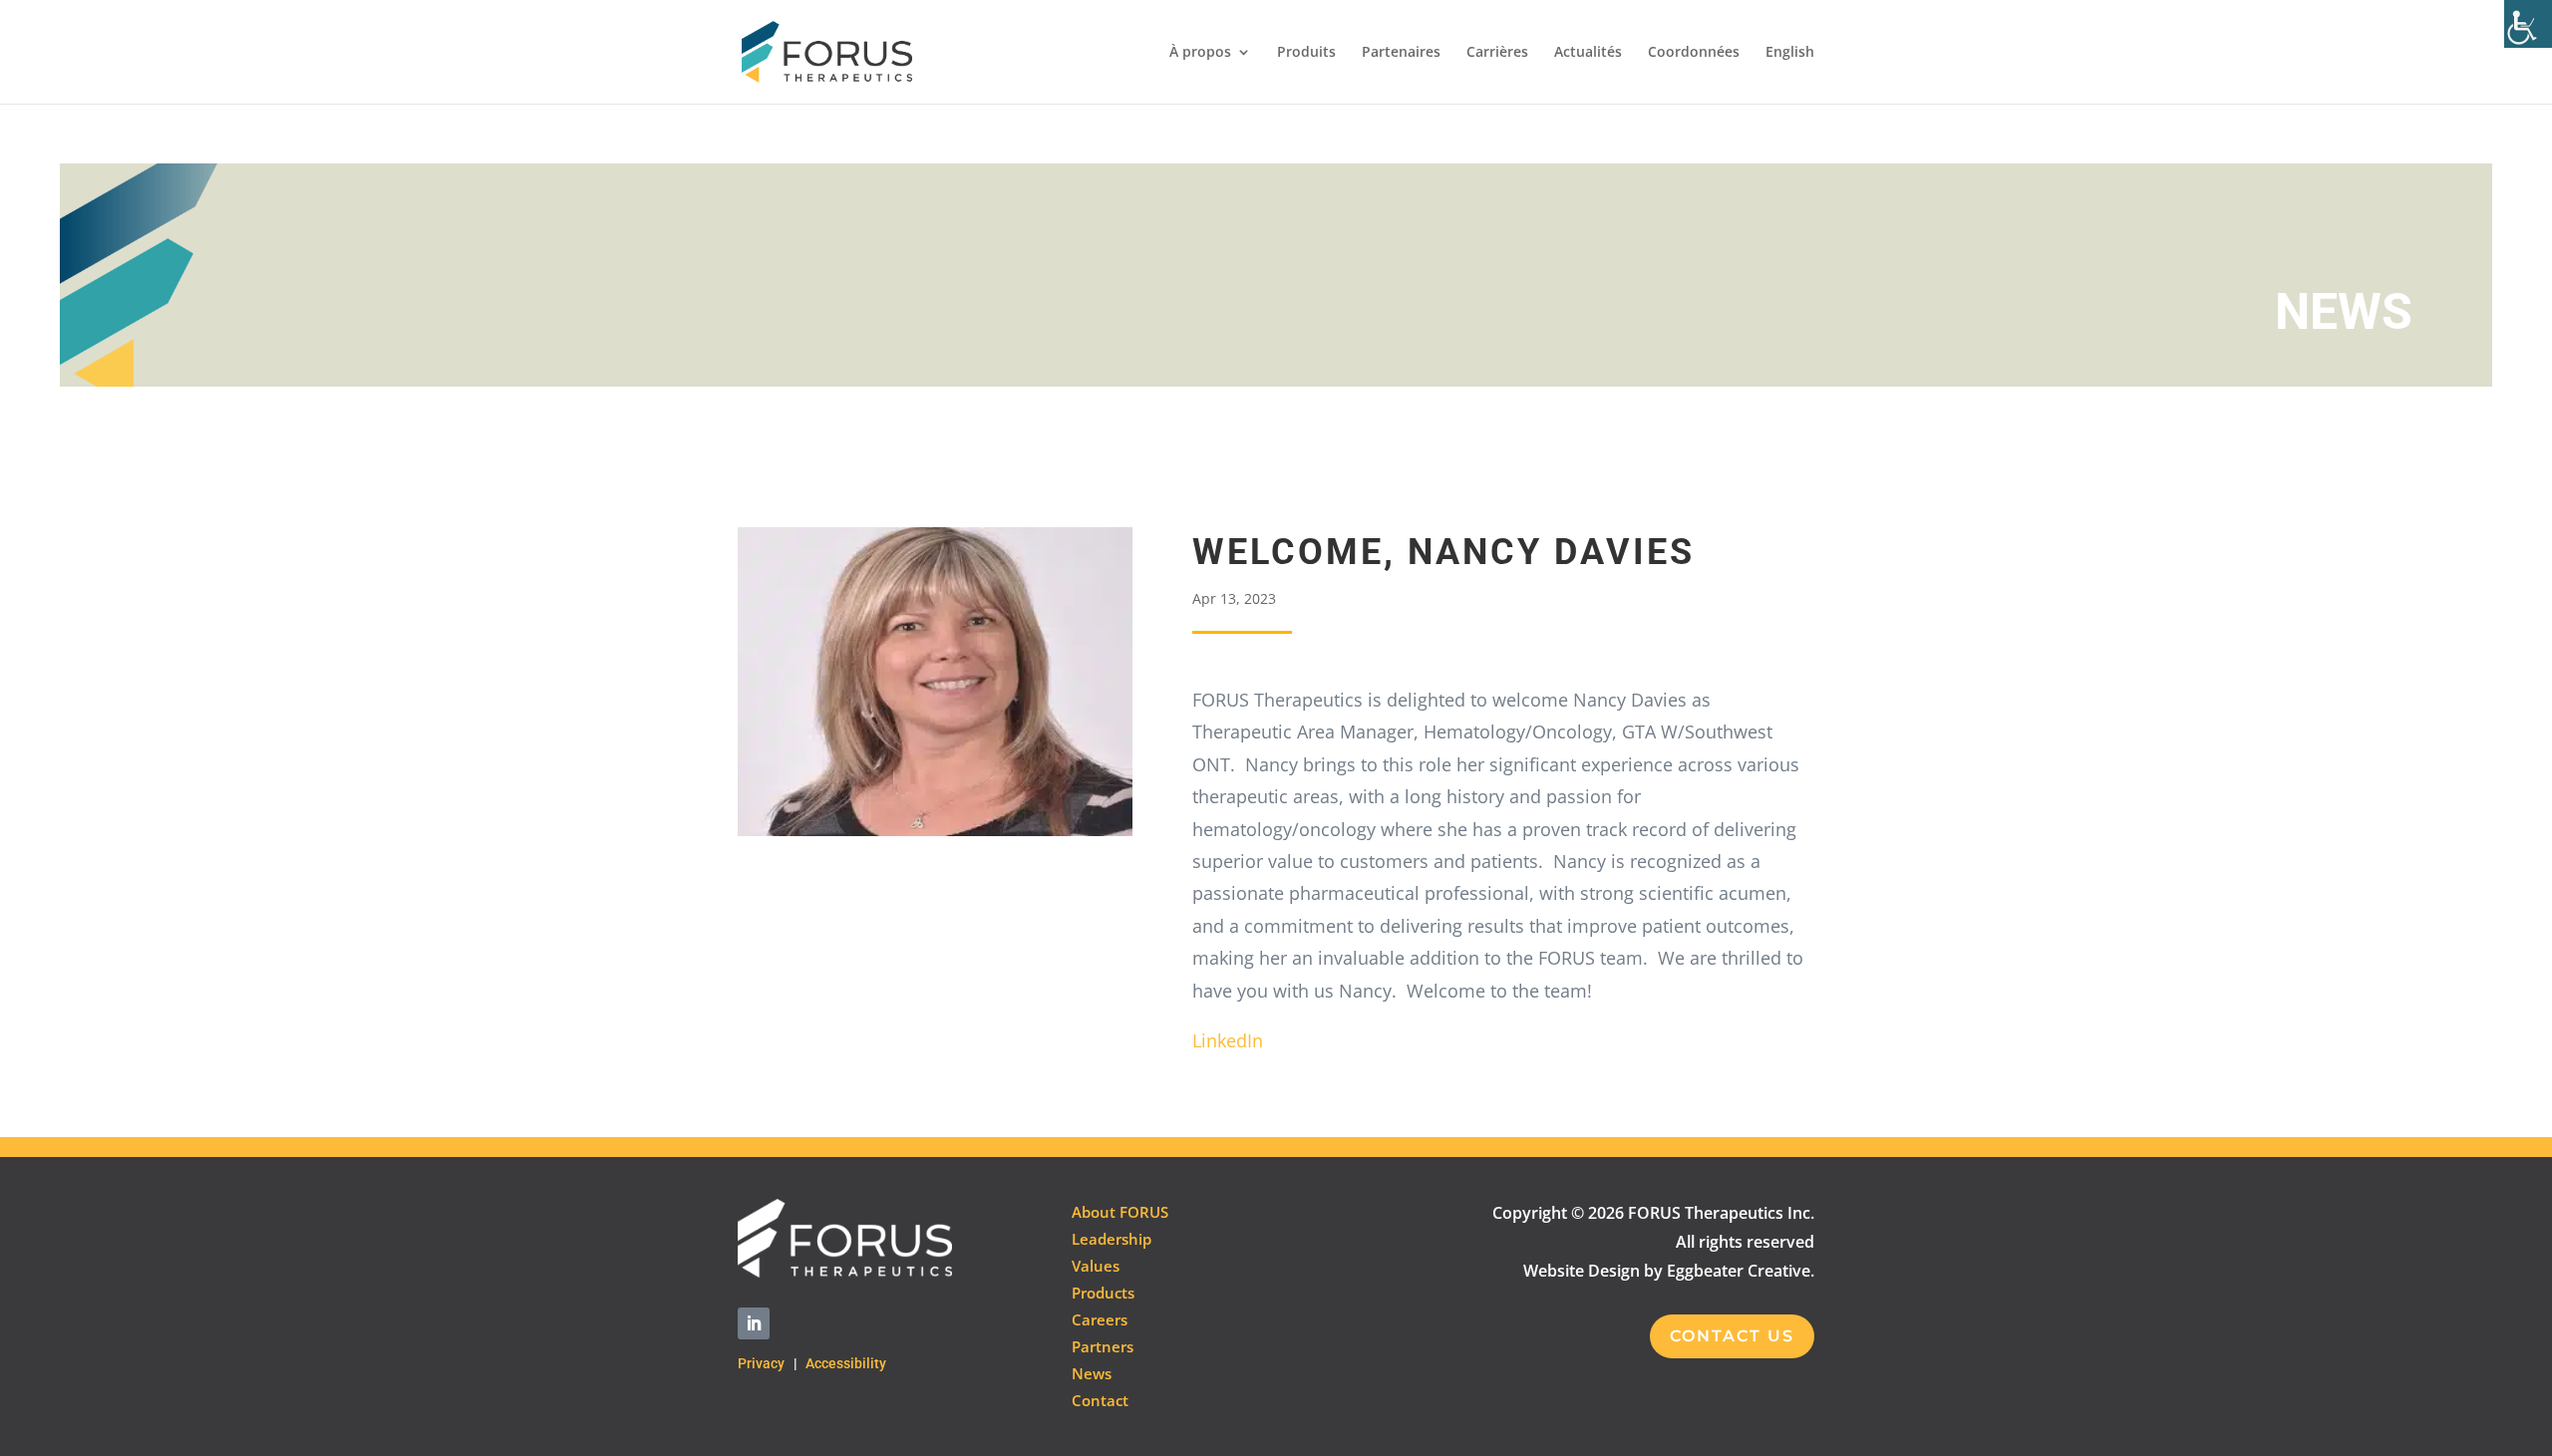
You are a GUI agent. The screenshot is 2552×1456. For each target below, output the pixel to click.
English (1790, 53)
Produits (1306, 53)
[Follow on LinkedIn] (754, 1323)
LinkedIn (1228, 1040)
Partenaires (1401, 53)
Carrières (1497, 53)
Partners (1103, 1346)
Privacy (761, 1363)
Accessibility (846, 1363)
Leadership (1112, 1239)
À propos (1200, 53)
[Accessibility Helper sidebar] (2528, 24)
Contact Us (1732, 1336)
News (1092, 1373)
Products (1103, 1293)
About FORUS (1120, 1212)
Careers (1100, 1319)
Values (1096, 1266)
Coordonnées (1694, 53)
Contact (1100, 1400)
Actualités (1588, 53)
